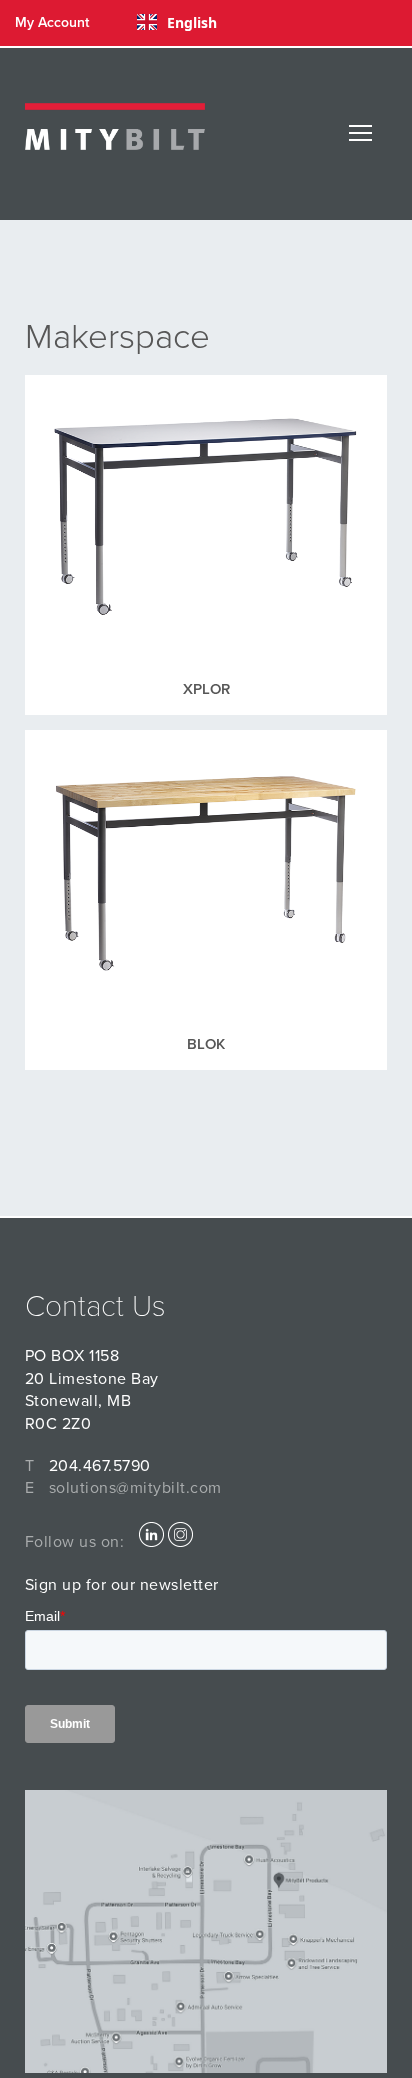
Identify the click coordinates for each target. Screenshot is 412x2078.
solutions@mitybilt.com (135, 1488)
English (192, 22)
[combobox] (177, 22)
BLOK (206, 1044)
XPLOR (206, 689)
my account (52, 22)
